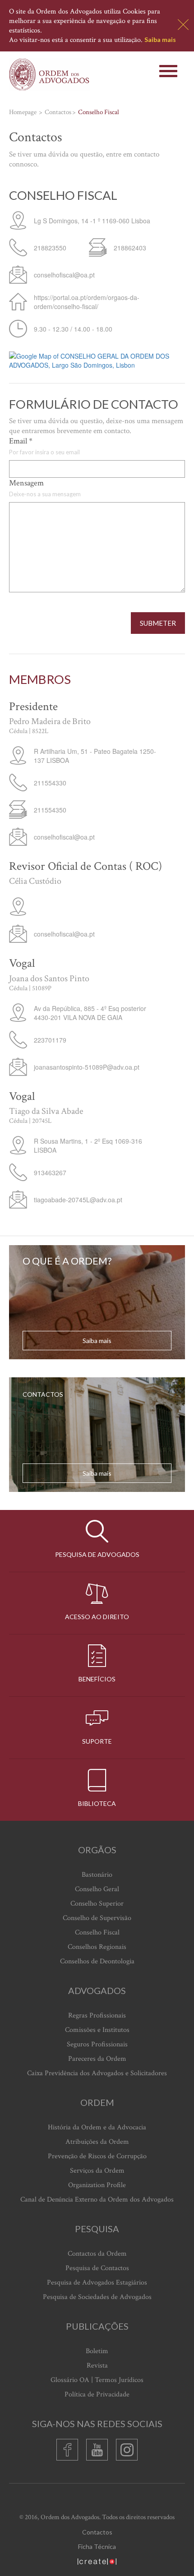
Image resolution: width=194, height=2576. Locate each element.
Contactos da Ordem (97, 2254)
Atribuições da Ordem (97, 2142)
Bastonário (97, 1875)
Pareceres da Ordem (97, 2059)
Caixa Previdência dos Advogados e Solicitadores (97, 2073)
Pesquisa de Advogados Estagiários (97, 2283)
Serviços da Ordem (97, 2171)
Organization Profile (97, 2185)
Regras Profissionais (97, 2015)
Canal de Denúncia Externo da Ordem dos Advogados (97, 2200)
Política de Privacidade (97, 2394)
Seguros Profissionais (97, 2044)
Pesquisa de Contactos (97, 2268)
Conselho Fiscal (97, 1932)
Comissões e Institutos (97, 2030)
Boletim (97, 2351)
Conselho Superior (97, 1904)
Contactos (97, 2532)
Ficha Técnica (97, 2546)
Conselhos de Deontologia (97, 1961)
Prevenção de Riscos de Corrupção (97, 2156)
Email (21, 441)
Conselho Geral (97, 1889)
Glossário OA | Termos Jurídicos (97, 2380)
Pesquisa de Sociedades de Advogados (97, 2297)
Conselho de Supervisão (97, 1918)
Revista (97, 2366)
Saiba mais (160, 39)
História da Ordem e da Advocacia (97, 2127)
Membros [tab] (40, 679)
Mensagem (26, 483)
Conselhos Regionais (97, 1947)
